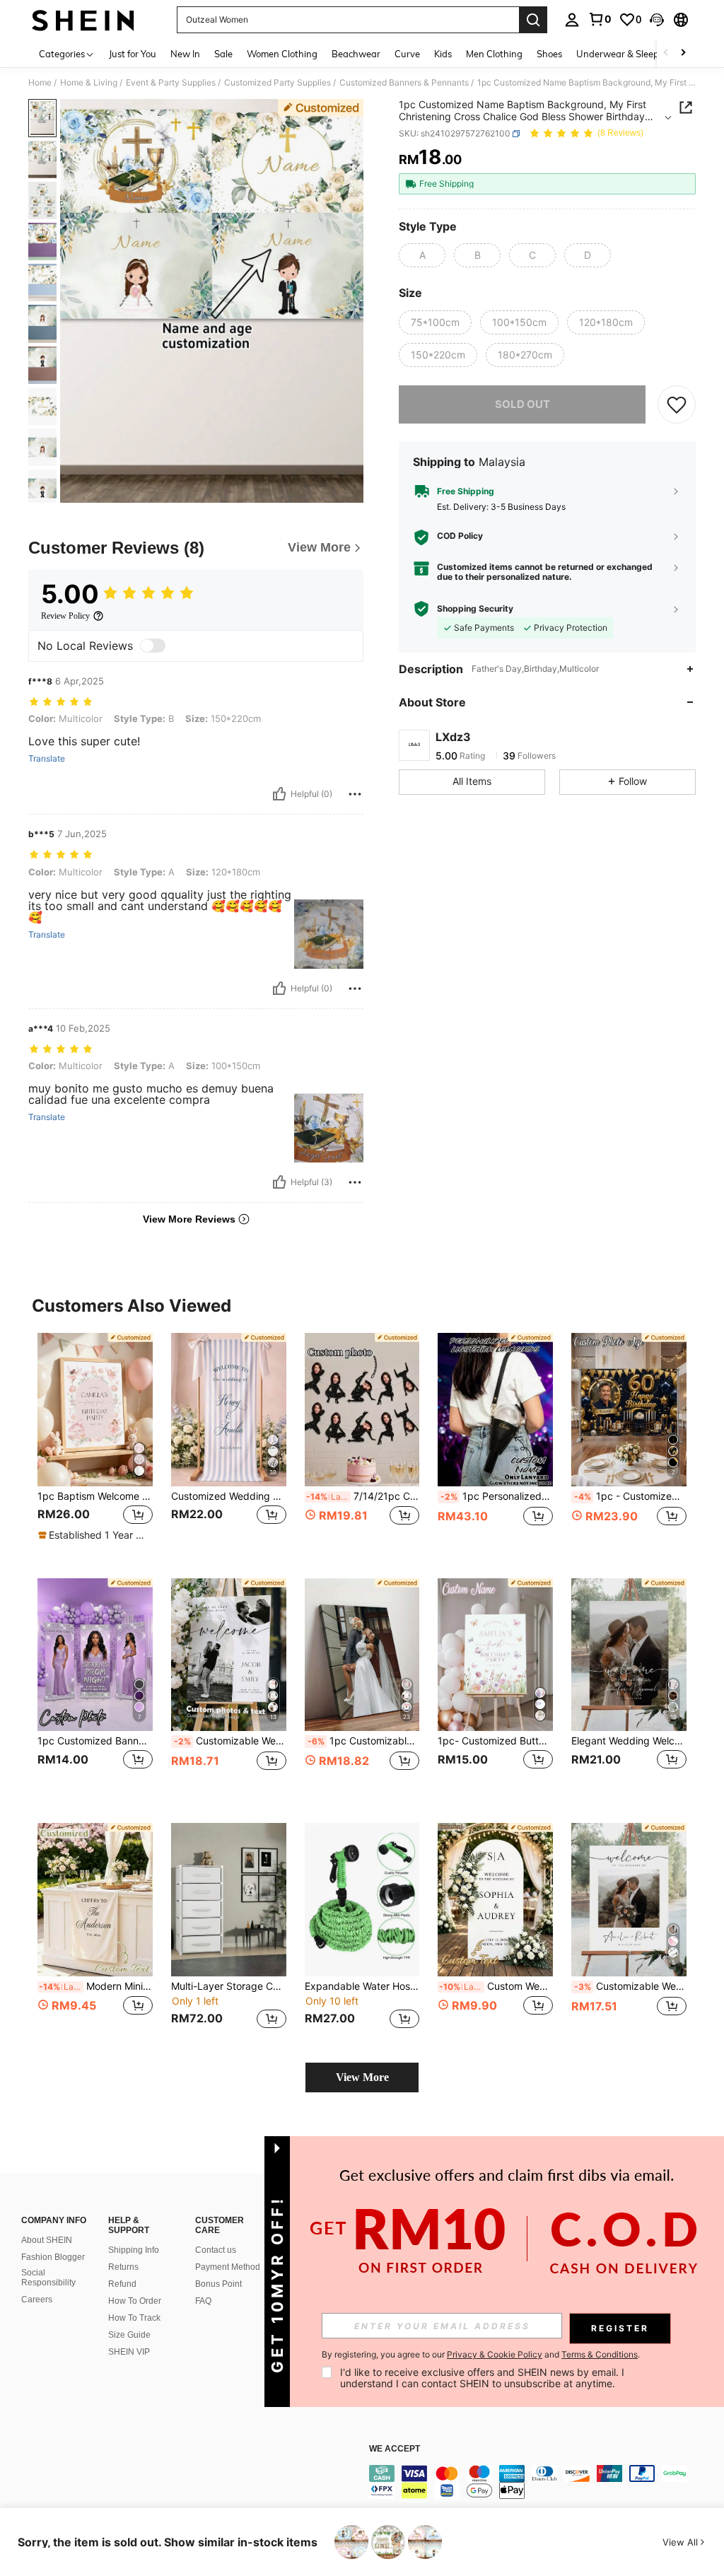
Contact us (216, 2250)
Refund (122, 2284)
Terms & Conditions (600, 2354)
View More (362, 2077)
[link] (600, 19)
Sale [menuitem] (223, 54)
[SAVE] (677, 404)
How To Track (134, 2318)
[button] (657, 20)
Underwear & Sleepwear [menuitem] (629, 54)
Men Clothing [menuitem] (494, 54)
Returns (123, 2267)
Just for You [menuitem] (133, 54)
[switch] (153, 646)
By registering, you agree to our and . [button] (481, 2355)
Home (40, 83)
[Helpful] (279, 794)
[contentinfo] (543, 2482)
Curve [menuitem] (407, 54)
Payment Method (228, 2267)
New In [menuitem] (185, 54)
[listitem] (95, 1444)
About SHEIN (47, 2240)
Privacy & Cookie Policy (495, 2354)
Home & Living (89, 83)
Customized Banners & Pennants (404, 83)
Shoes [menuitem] (549, 54)
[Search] (533, 20)
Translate (47, 759)
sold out (522, 404)
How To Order (135, 2301)
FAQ (203, 2301)
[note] (93, 1535)
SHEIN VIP (129, 2352)
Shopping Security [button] (475, 609)
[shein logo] (83, 20)
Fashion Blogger (53, 2257)
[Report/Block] (355, 794)
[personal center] (572, 20)
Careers (37, 2300)
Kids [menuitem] (443, 54)
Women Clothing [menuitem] (282, 54)
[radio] (422, 255)
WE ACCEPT (395, 2449)
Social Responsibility (48, 2278)
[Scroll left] (666, 53)
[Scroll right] (683, 53)
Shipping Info (134, 2250)
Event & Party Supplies (171, 83)
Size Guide (129, 2335)
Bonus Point (218, 2284)
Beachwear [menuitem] (356, 54)
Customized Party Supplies (278, 83)
